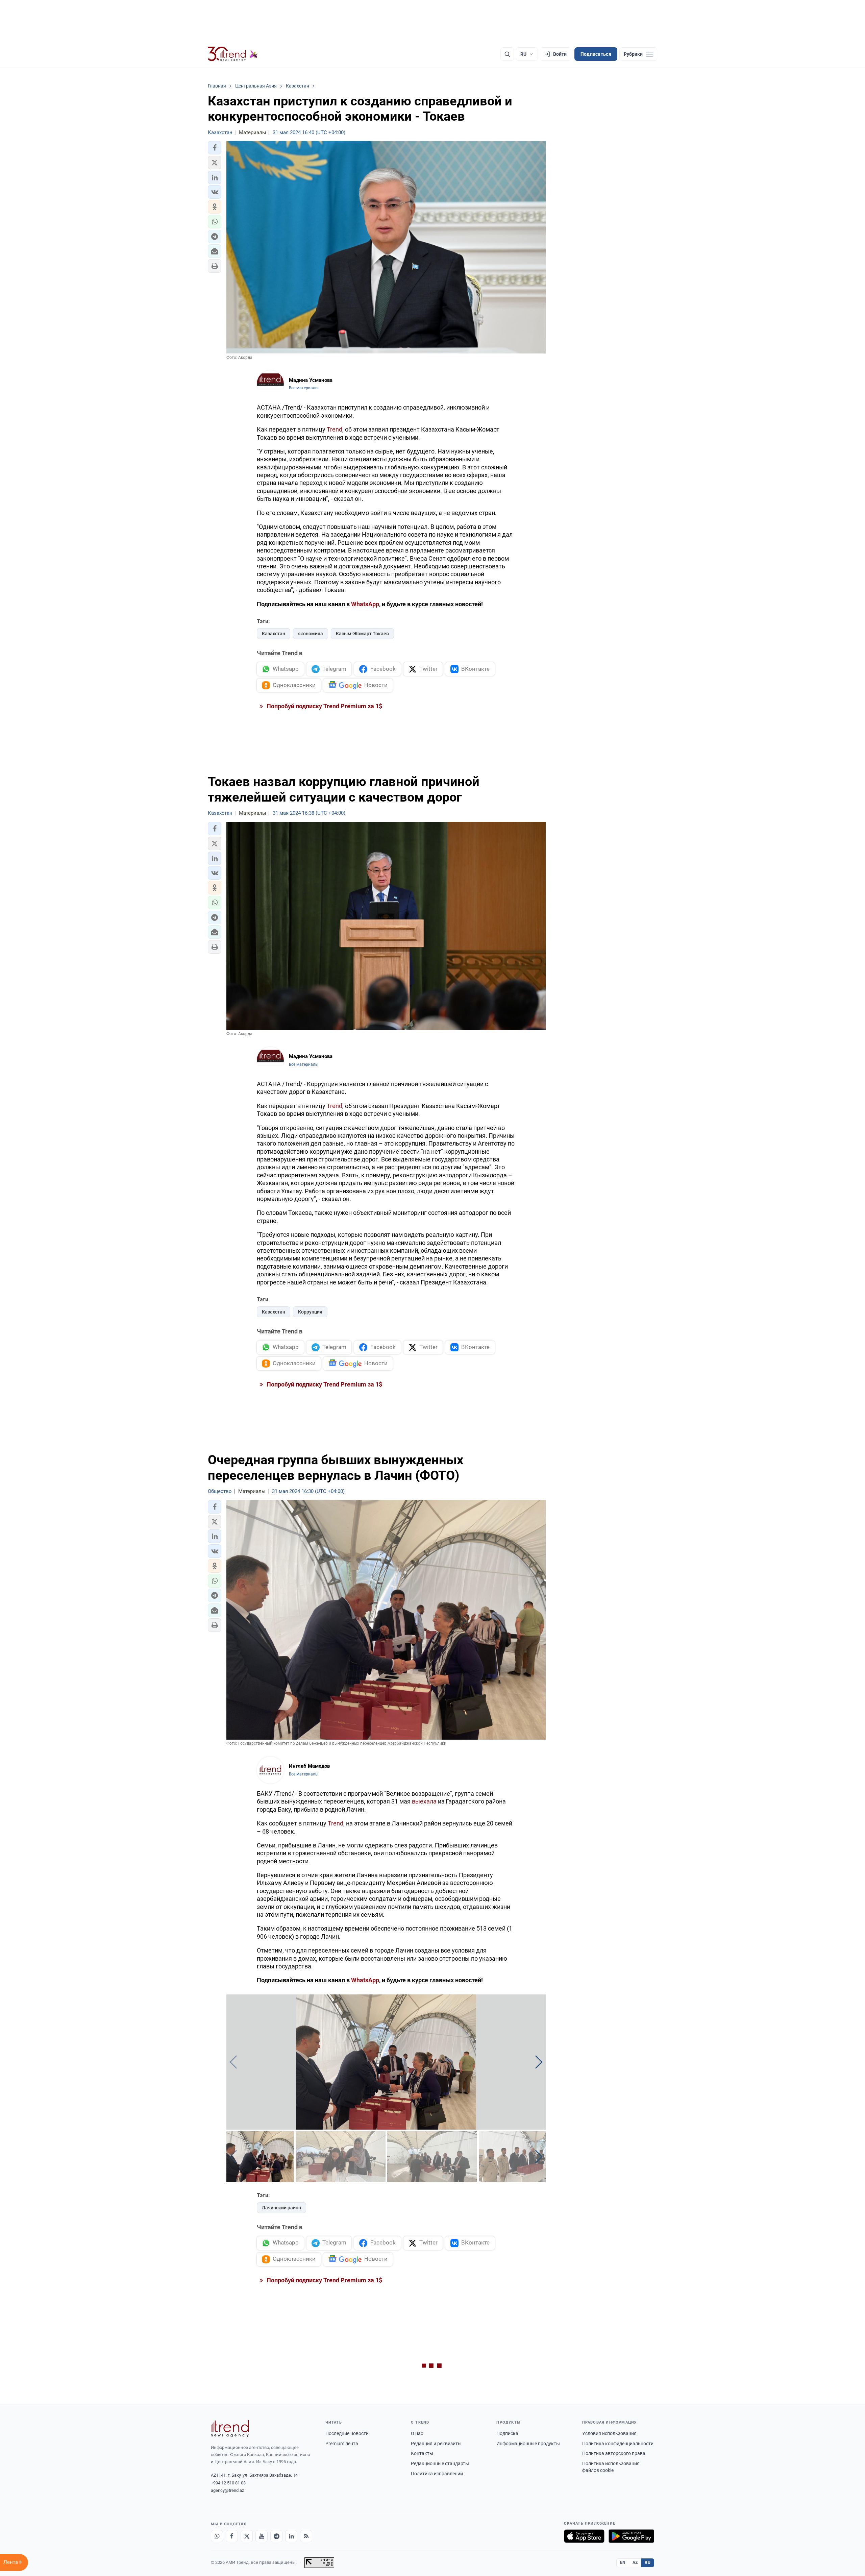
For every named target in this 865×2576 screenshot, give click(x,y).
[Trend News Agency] (230, 2429)
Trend (335, 429)
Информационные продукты (528, 2444)
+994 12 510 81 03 (228, 2483)
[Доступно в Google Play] (631, 2536)
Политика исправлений (437, 2474)
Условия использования (609, 2433)
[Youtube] (262, 2536)
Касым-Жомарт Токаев (362, 634)
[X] (247, 2536)
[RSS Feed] (306, 2536)
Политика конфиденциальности (618, 2444)
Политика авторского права (614, 2453)
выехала (424, 1801)
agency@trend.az (227, 2490)
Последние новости (347, 2433)
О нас (417, 2433)
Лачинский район (281, 2208)
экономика (311, 634)
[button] (215, 148)
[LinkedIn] (291, 2536)
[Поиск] (507, 54)
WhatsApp (365, 1980)
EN (623, 2562)
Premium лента (342, 2444)
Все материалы (304, 388)
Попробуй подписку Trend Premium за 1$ (324, 706)
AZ (635, 2562)
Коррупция (310, 1312)
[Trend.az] (233, 54)
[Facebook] (232, 2536)
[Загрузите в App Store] (584, 2536)
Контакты (422, 2453)
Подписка (507, 2433)
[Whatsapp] (217, 2536)
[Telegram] (276, 2536)
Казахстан (274, 634)
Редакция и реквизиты (436, 2444)
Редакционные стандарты (440, 2463)
